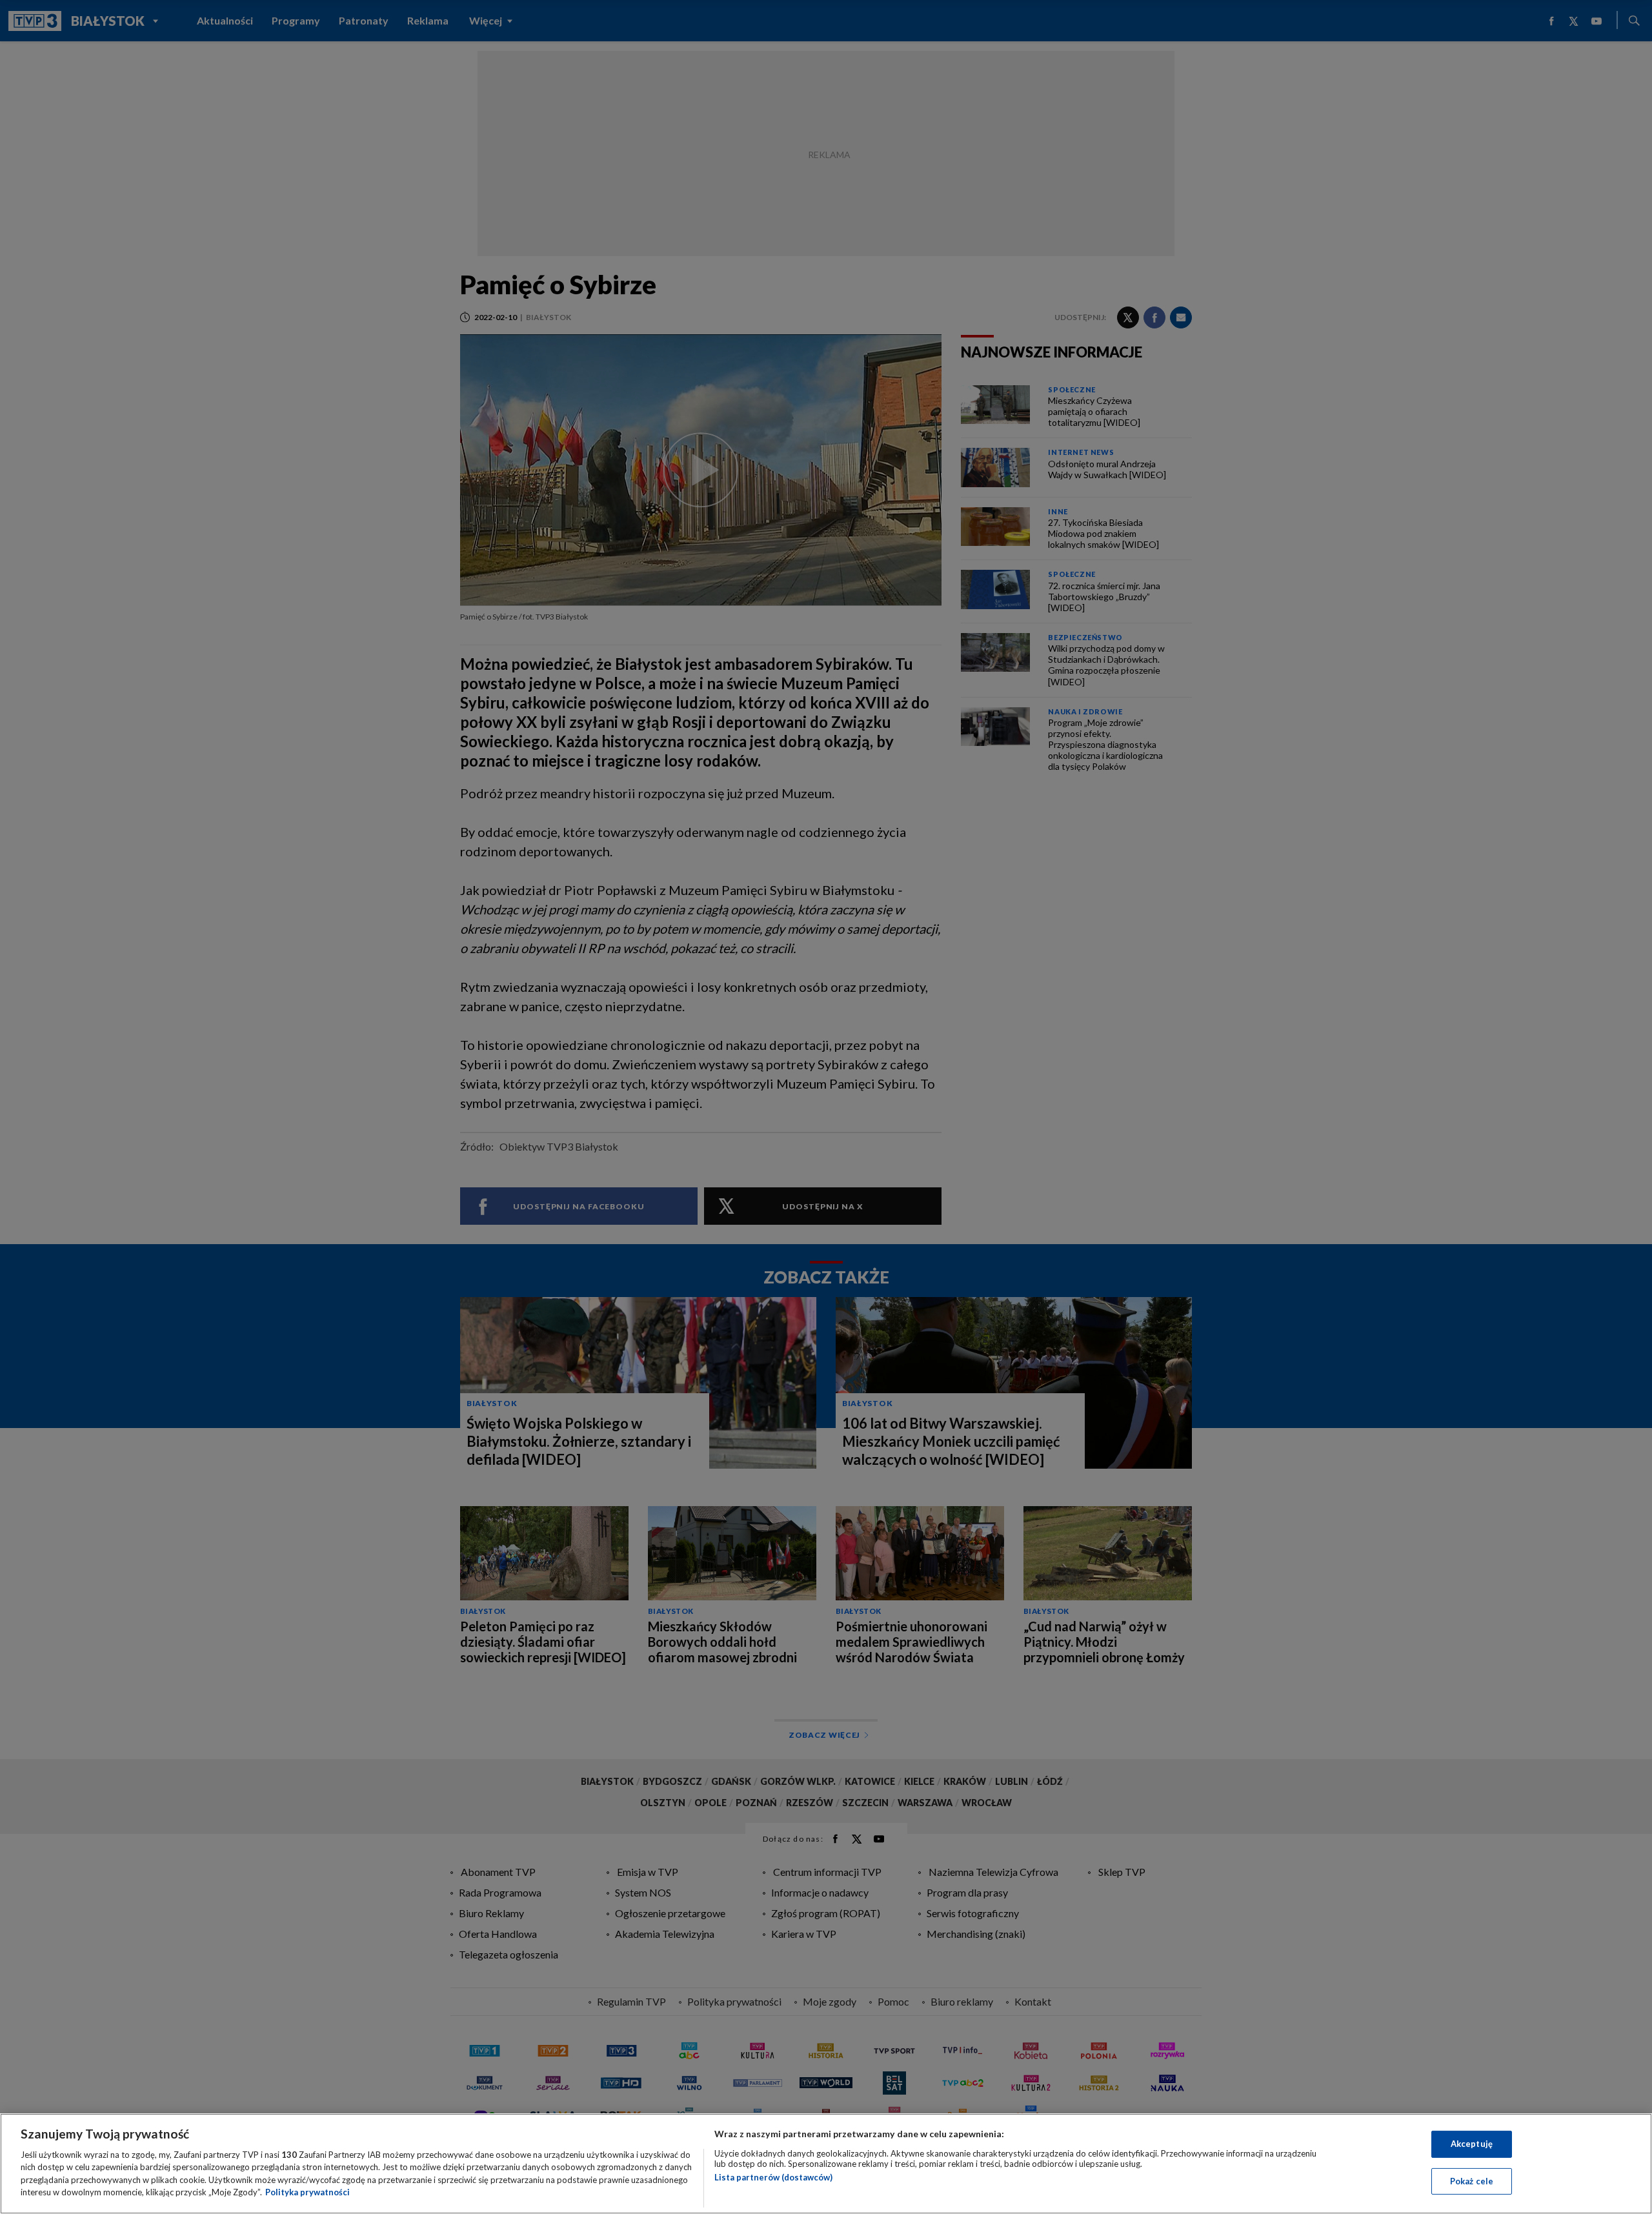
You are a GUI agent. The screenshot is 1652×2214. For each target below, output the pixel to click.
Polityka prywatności (307, 2192)
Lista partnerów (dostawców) (773, 2177)
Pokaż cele (1472, 2180)
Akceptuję (1472, 2144)
